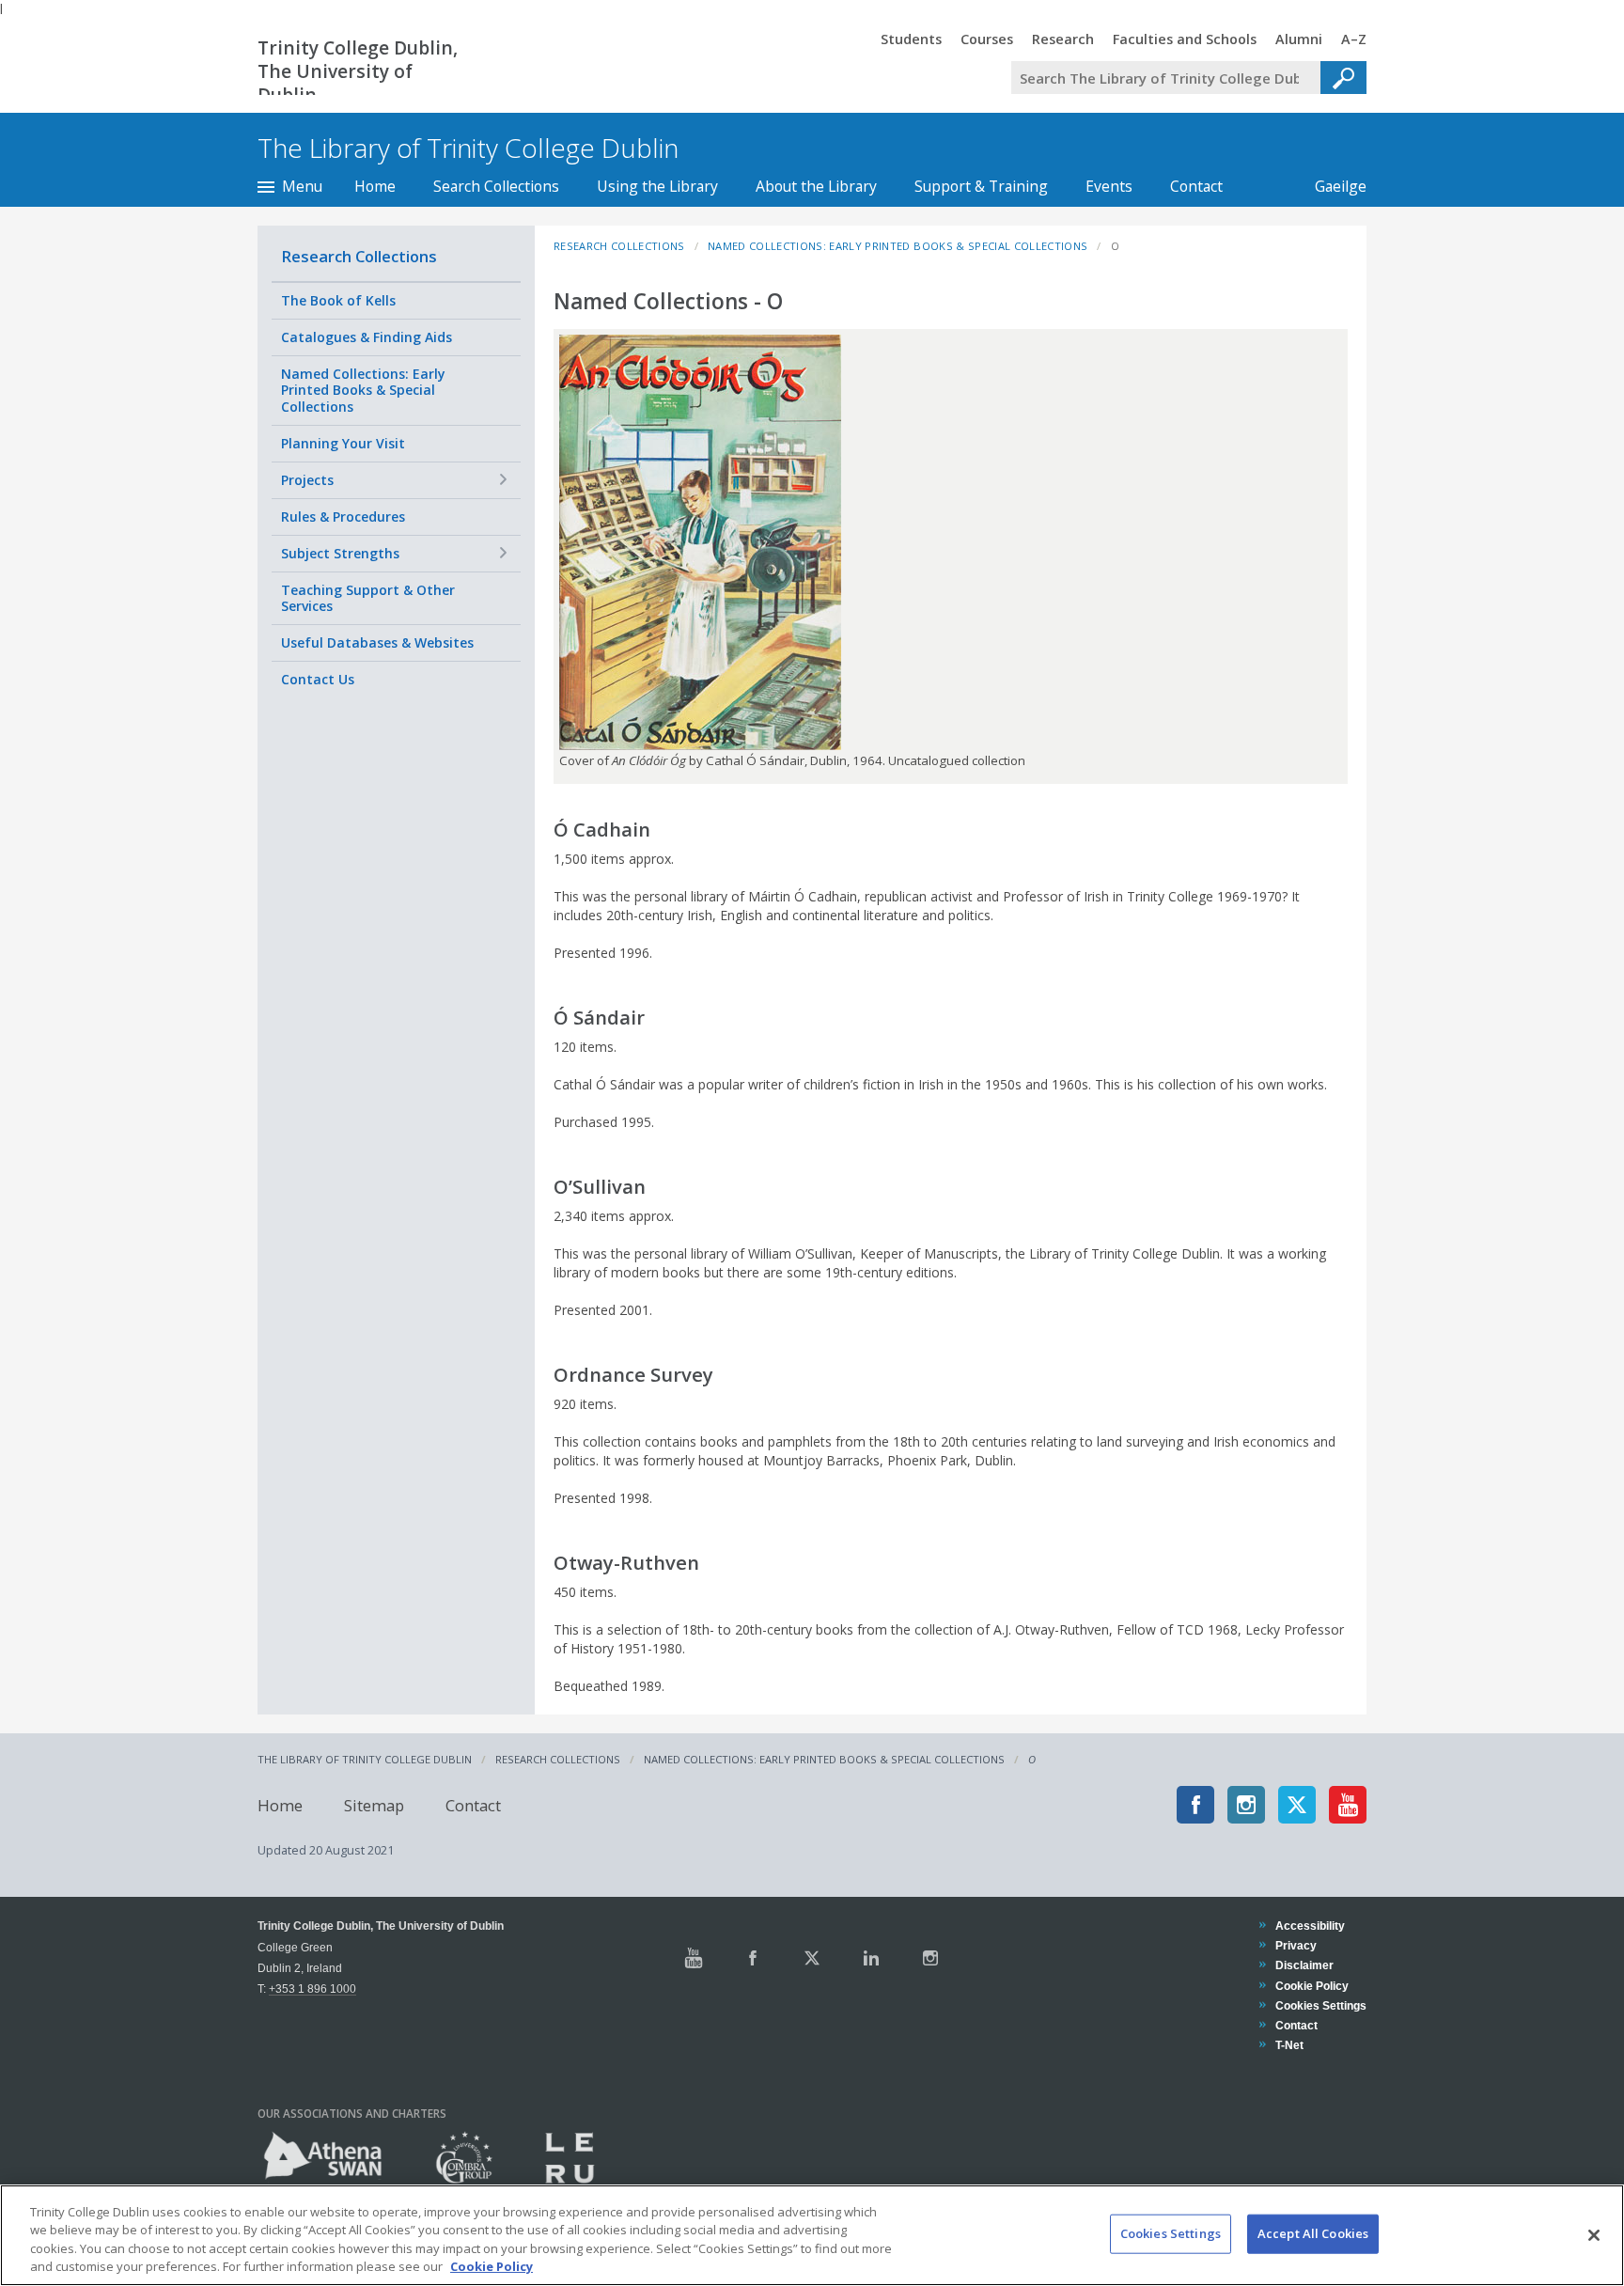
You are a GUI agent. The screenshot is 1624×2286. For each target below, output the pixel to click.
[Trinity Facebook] (753, 1958)
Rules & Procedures (343, 517)
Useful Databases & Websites (377, 642)
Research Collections (359, 256)
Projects (307, 480)
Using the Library (657, 186)
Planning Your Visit (343, 443)
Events (1109, 186)
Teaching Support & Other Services (368, 598)
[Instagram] (1246, 1805)
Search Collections (496, 186)
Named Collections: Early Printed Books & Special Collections (363, 390)
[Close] (1594, 2235)
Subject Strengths (340, 553)
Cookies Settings (1171, 2233)
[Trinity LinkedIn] (871, 1958)
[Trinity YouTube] (694, 1958)
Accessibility (1310, 1926)
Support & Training (981, 186)
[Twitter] (1297, 1805)
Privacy (1296, 1945)
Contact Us (318, 679)
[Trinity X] (812, 1958)
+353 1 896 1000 (312, 1989)
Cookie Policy (1312, 1986)
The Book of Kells (338, 300)
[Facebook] (1195, 1805)
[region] (812, 2235)
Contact (1196, 186)
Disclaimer (1304, 1965)
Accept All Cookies (1313, 2233)
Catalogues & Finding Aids (367, 337)
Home (375, 186)
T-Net (1289, 2045)
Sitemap (374, 1804)
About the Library (816, 186)
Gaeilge (1331, 186)
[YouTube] (1348, 1805)
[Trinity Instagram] (930, 1958)
